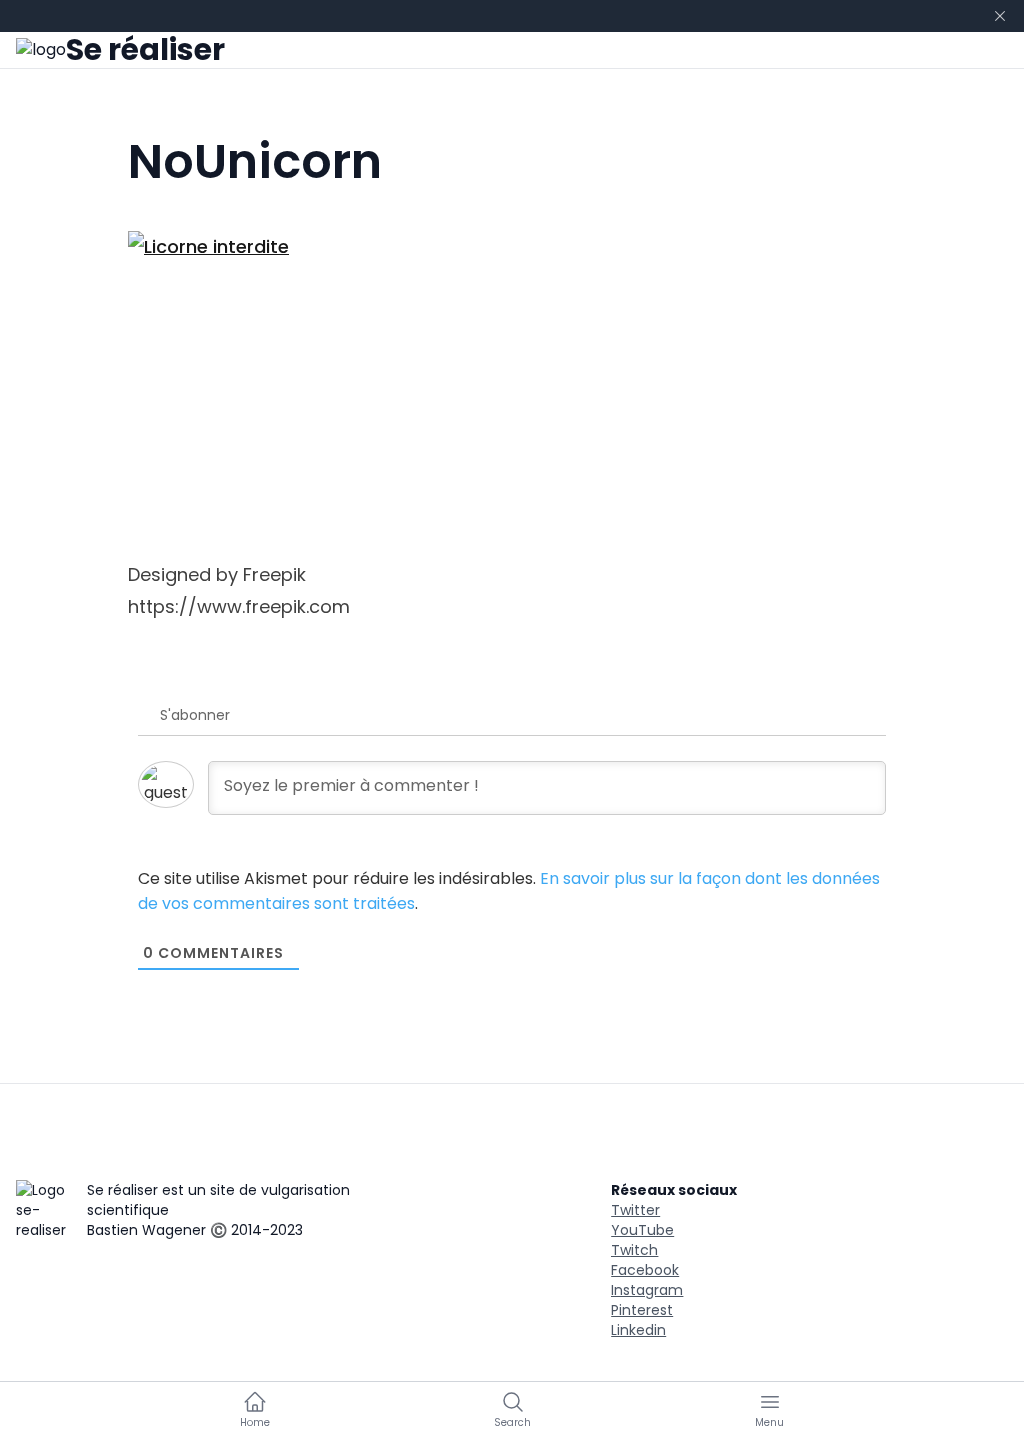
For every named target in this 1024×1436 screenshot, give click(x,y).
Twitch (634, 1250)
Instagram (647, 1290)
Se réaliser (145, 49)
